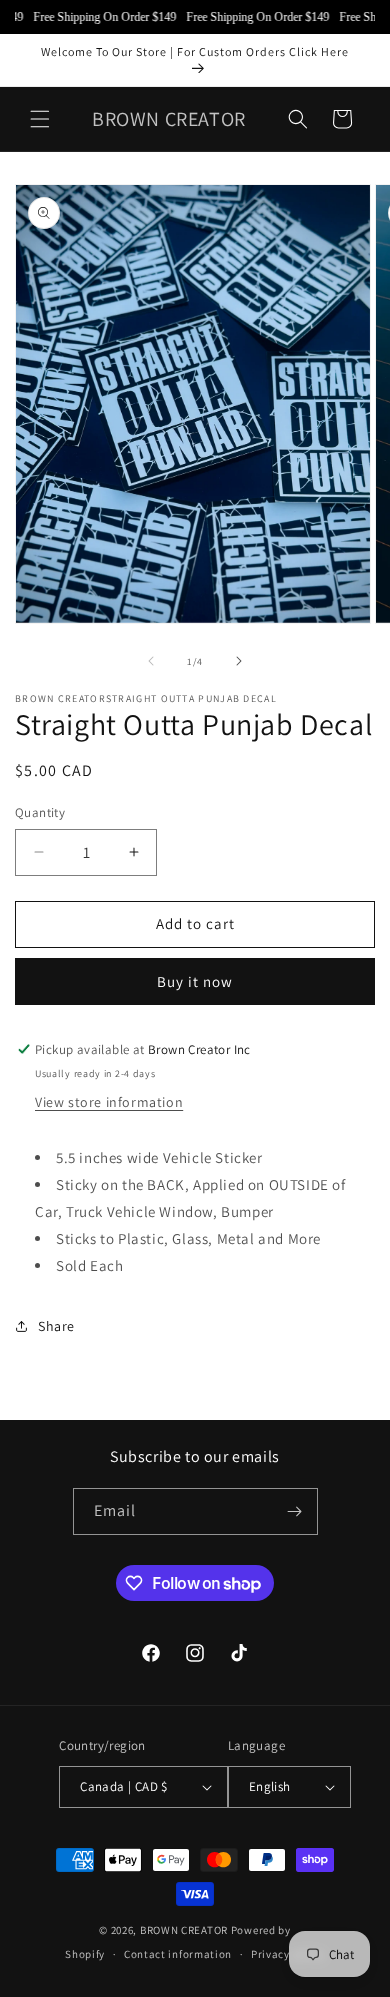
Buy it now (195, 981)
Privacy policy (288, 1954)
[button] (40, 119)
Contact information (178, 1954)
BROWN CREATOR (184, 1930)
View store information (109, 1102)
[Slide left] (151, 661)
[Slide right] (239, 661)
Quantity (40, 812)
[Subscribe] (295, 1511)
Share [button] (56, 1326)
